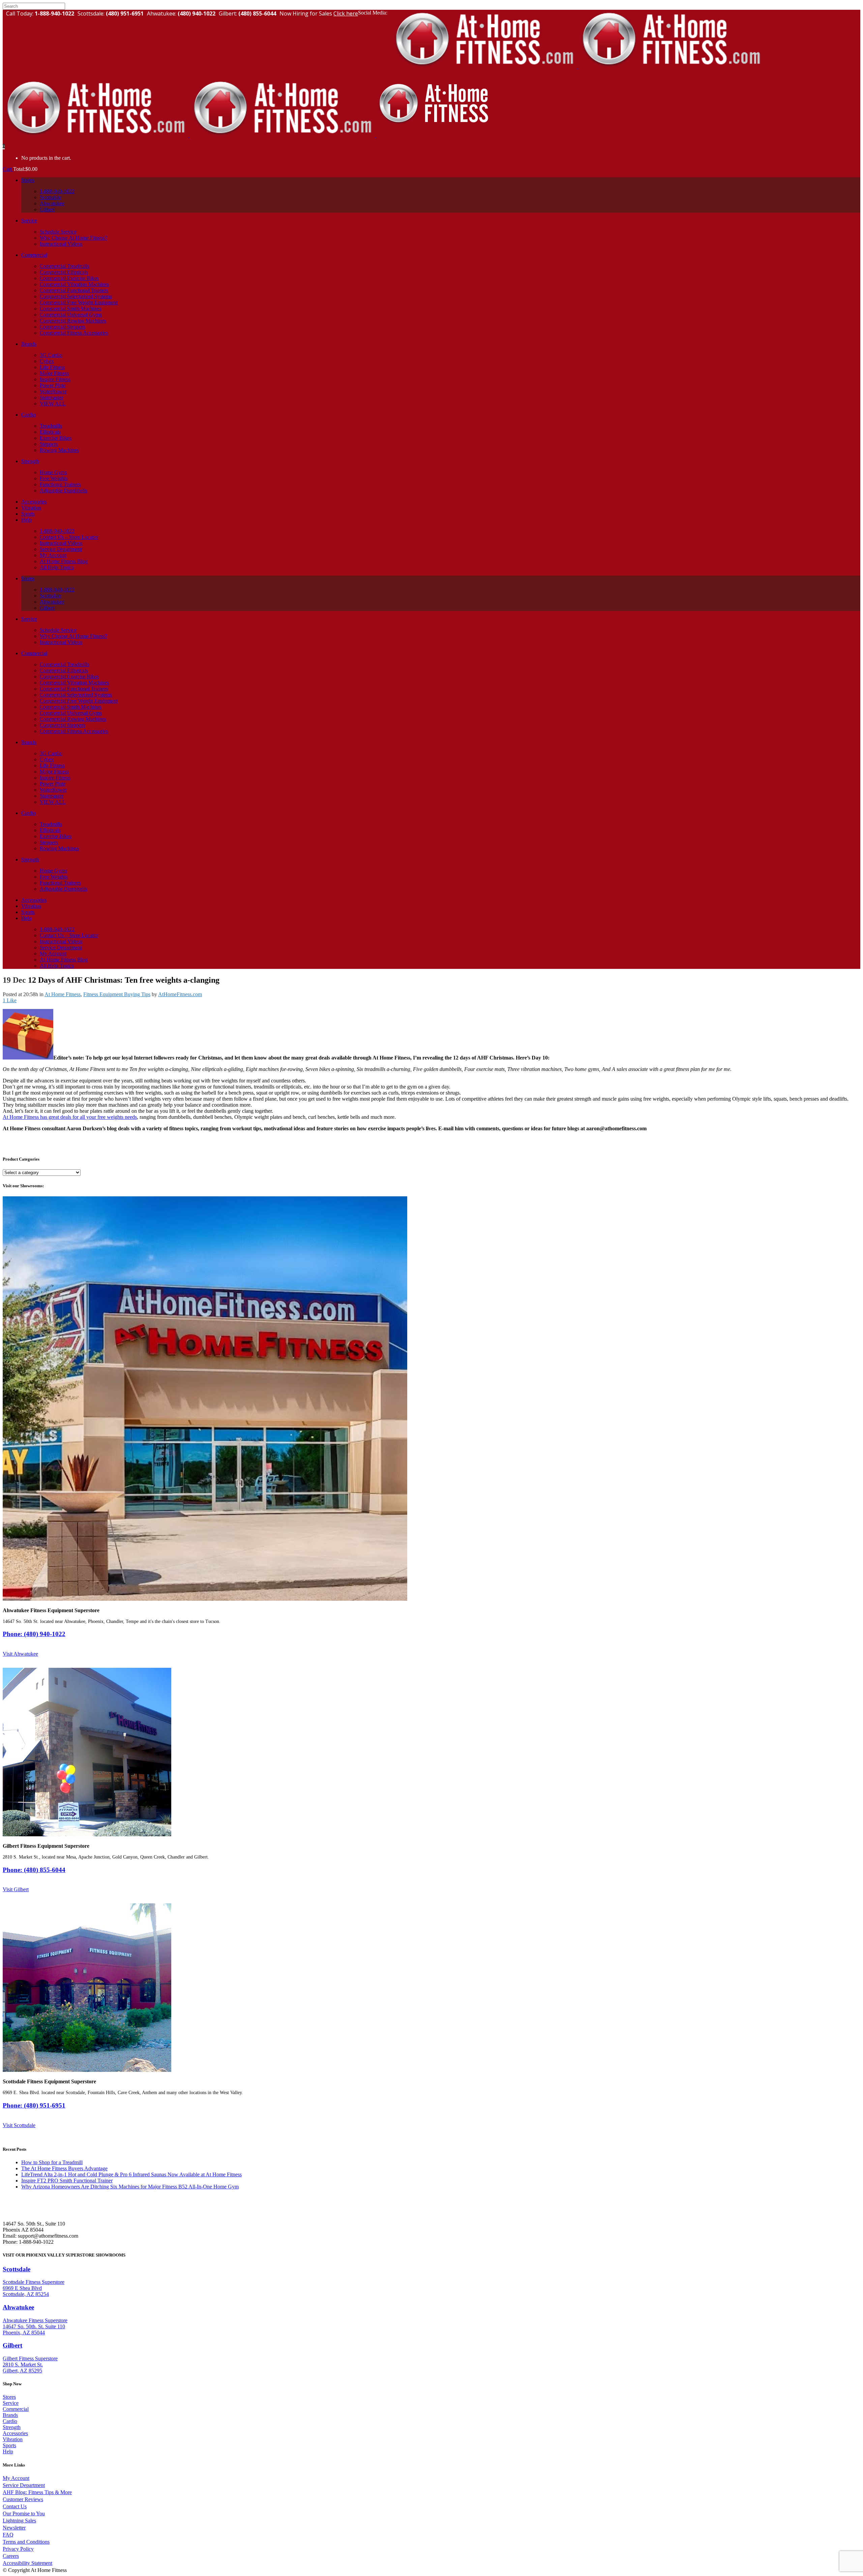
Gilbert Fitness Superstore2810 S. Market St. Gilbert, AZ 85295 (30, 2365)
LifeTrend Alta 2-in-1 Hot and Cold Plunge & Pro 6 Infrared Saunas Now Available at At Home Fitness (131, 2174)
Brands (10, 2415)
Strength (12, 2427)
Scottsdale (17, 2269)
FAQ (8, 2535)
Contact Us (15, 2506)
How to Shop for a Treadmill (52, 2162)
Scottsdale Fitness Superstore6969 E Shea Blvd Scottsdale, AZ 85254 (34, 2288)
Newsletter (14, 2528)
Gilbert (12, 2345)
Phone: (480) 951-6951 (34, 2105)
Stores (9, 2397)
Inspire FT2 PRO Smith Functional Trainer (67, 2181)
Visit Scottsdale (19, 2125)
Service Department (24, 2485)
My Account (16, 2478)
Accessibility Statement (27, 2563)
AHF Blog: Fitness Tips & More (37, 2492)
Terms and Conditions (26, 2542)
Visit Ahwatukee (20, 1654)
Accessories (15, 2433)
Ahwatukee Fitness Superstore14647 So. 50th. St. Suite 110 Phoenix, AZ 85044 (35, 2326)
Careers (11, 2556)
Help (8, 2451)
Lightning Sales (19, 2521)
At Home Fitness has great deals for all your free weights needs (70, 1117)
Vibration (13, 2439)
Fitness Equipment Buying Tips (117, 994)
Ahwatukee (18, 2307)
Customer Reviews (23, 2499)
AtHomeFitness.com (180, 994)
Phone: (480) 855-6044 (34, 1870)
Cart (8, 169)
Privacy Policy (18, 2549)
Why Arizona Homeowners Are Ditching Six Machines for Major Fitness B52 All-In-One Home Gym (130, 2187)
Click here (346, 13)
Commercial (16, 2409)
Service (11, 2403)
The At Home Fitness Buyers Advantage (64, 2168)
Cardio (10, 2421)
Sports (9, 2445)
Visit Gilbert (16, 1889)
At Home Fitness (63, 994)
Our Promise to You (24, 2513)
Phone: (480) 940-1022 (34, 1634)
